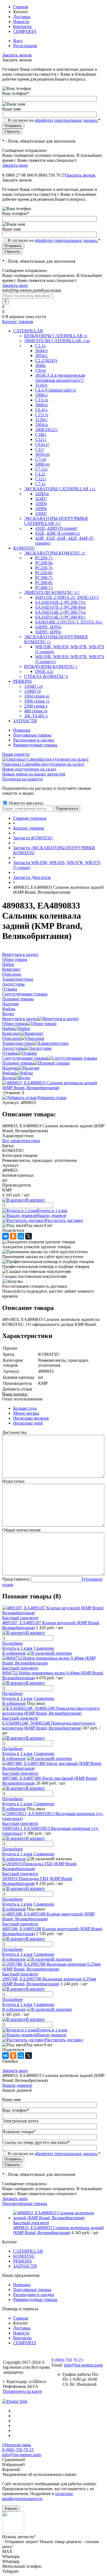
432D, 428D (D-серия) (57, 528)
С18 (41, 434)
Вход (18, 41)
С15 (42, 415)
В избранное (14, 1653)
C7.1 (41, 469)
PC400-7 (44, 588)
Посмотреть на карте (22, 2391)
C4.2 (40, 474)
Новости (21, 22)
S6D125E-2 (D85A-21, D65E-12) (67, 597)
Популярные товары (32, 735)
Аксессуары (13, 1048)
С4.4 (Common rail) (56, 390)
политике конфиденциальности (38, 2496)
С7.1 (40, 484)
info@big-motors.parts (83, 2365)
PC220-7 (44, 568)
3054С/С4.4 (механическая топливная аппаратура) (60, 378)
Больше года (25, 1408)
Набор (8, 1028)
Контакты (22, 26)
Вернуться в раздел (20, 1019)
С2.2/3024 (46, 360)
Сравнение (44, 1648)
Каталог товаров (18, 322)
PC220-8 (44, 573)
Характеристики (18, 1043)
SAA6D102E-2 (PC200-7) (60, 602)
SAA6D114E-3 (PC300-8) (60, 617)
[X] (29, 1236)
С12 (41, 479)
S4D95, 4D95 (48, 627)
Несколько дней (28, 1423)
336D (41, 513)
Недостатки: (14, 1481)
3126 (41, 420)
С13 (42, 400)
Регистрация (25, 46)
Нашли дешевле (51, 1215)
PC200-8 (44, 563)
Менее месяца (26, 1413)
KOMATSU (24, 2256)
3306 (41, 395)
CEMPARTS (25, 31)
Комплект (11, 1033)
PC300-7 (44, 578)
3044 (41, 351)
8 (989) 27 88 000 (18, 175)
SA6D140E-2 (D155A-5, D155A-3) (69, 622)
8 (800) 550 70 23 (50, 175)
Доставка (22, 17)
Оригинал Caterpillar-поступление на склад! (43, 764)
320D (42, 494)
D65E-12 (44, 671)
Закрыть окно (15, 165)
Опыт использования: (23, 1399)
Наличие (10, 1068)
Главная (21, 7)
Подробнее (12, 1643)
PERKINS (22, 2261)
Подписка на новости (22, 779)
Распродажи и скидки (34, 740)
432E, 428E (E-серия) (58, 533)
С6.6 (42, 444)
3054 (41, 356)
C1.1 (40, 346)
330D (41, 509)
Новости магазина (25, 803)
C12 (41, 439)
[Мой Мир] (21, 1236)
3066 (41, 405)
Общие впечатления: (22, 1530)
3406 (42, 464)
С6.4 (41, 410)
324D (41, 499)
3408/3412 (46, 430)
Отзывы (10, 1053)
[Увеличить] (54, 1088)
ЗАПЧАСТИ (25, 2266)
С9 (41, 370)
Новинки (22, 730)
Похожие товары (18, 1063)
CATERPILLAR (28, 2251)
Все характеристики (21, 1141)
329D (41, 504)
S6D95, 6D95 (48, 632)
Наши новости (16, 754)
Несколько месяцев (31, 1418)
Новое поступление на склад (29, 769)
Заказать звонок (17, 55)
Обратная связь (16, 2445)
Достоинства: (15, 1432)
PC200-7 (44, 558)
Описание (12, 1038)
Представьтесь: (16, 1579)
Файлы (9, 1073)
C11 (40, 449)
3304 (41, 425)
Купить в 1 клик (52, 1211)
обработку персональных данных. (66, 120)
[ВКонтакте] (5, 1236)
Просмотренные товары (25, 2203)
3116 (41, 385)
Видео (8, 1078)
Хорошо (11, 2508)
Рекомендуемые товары (35, 745)
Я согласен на (54, 120)
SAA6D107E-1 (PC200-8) (60, 607)
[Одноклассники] (13, 1236)
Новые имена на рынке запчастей (34, 774)
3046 (40, 365)
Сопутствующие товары (25, 1058)
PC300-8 (44, 583)
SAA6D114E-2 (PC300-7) (60, 612)
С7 (41, 459)
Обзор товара (15, 1024)
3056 (42, 454)
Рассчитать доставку (64, 1220)
